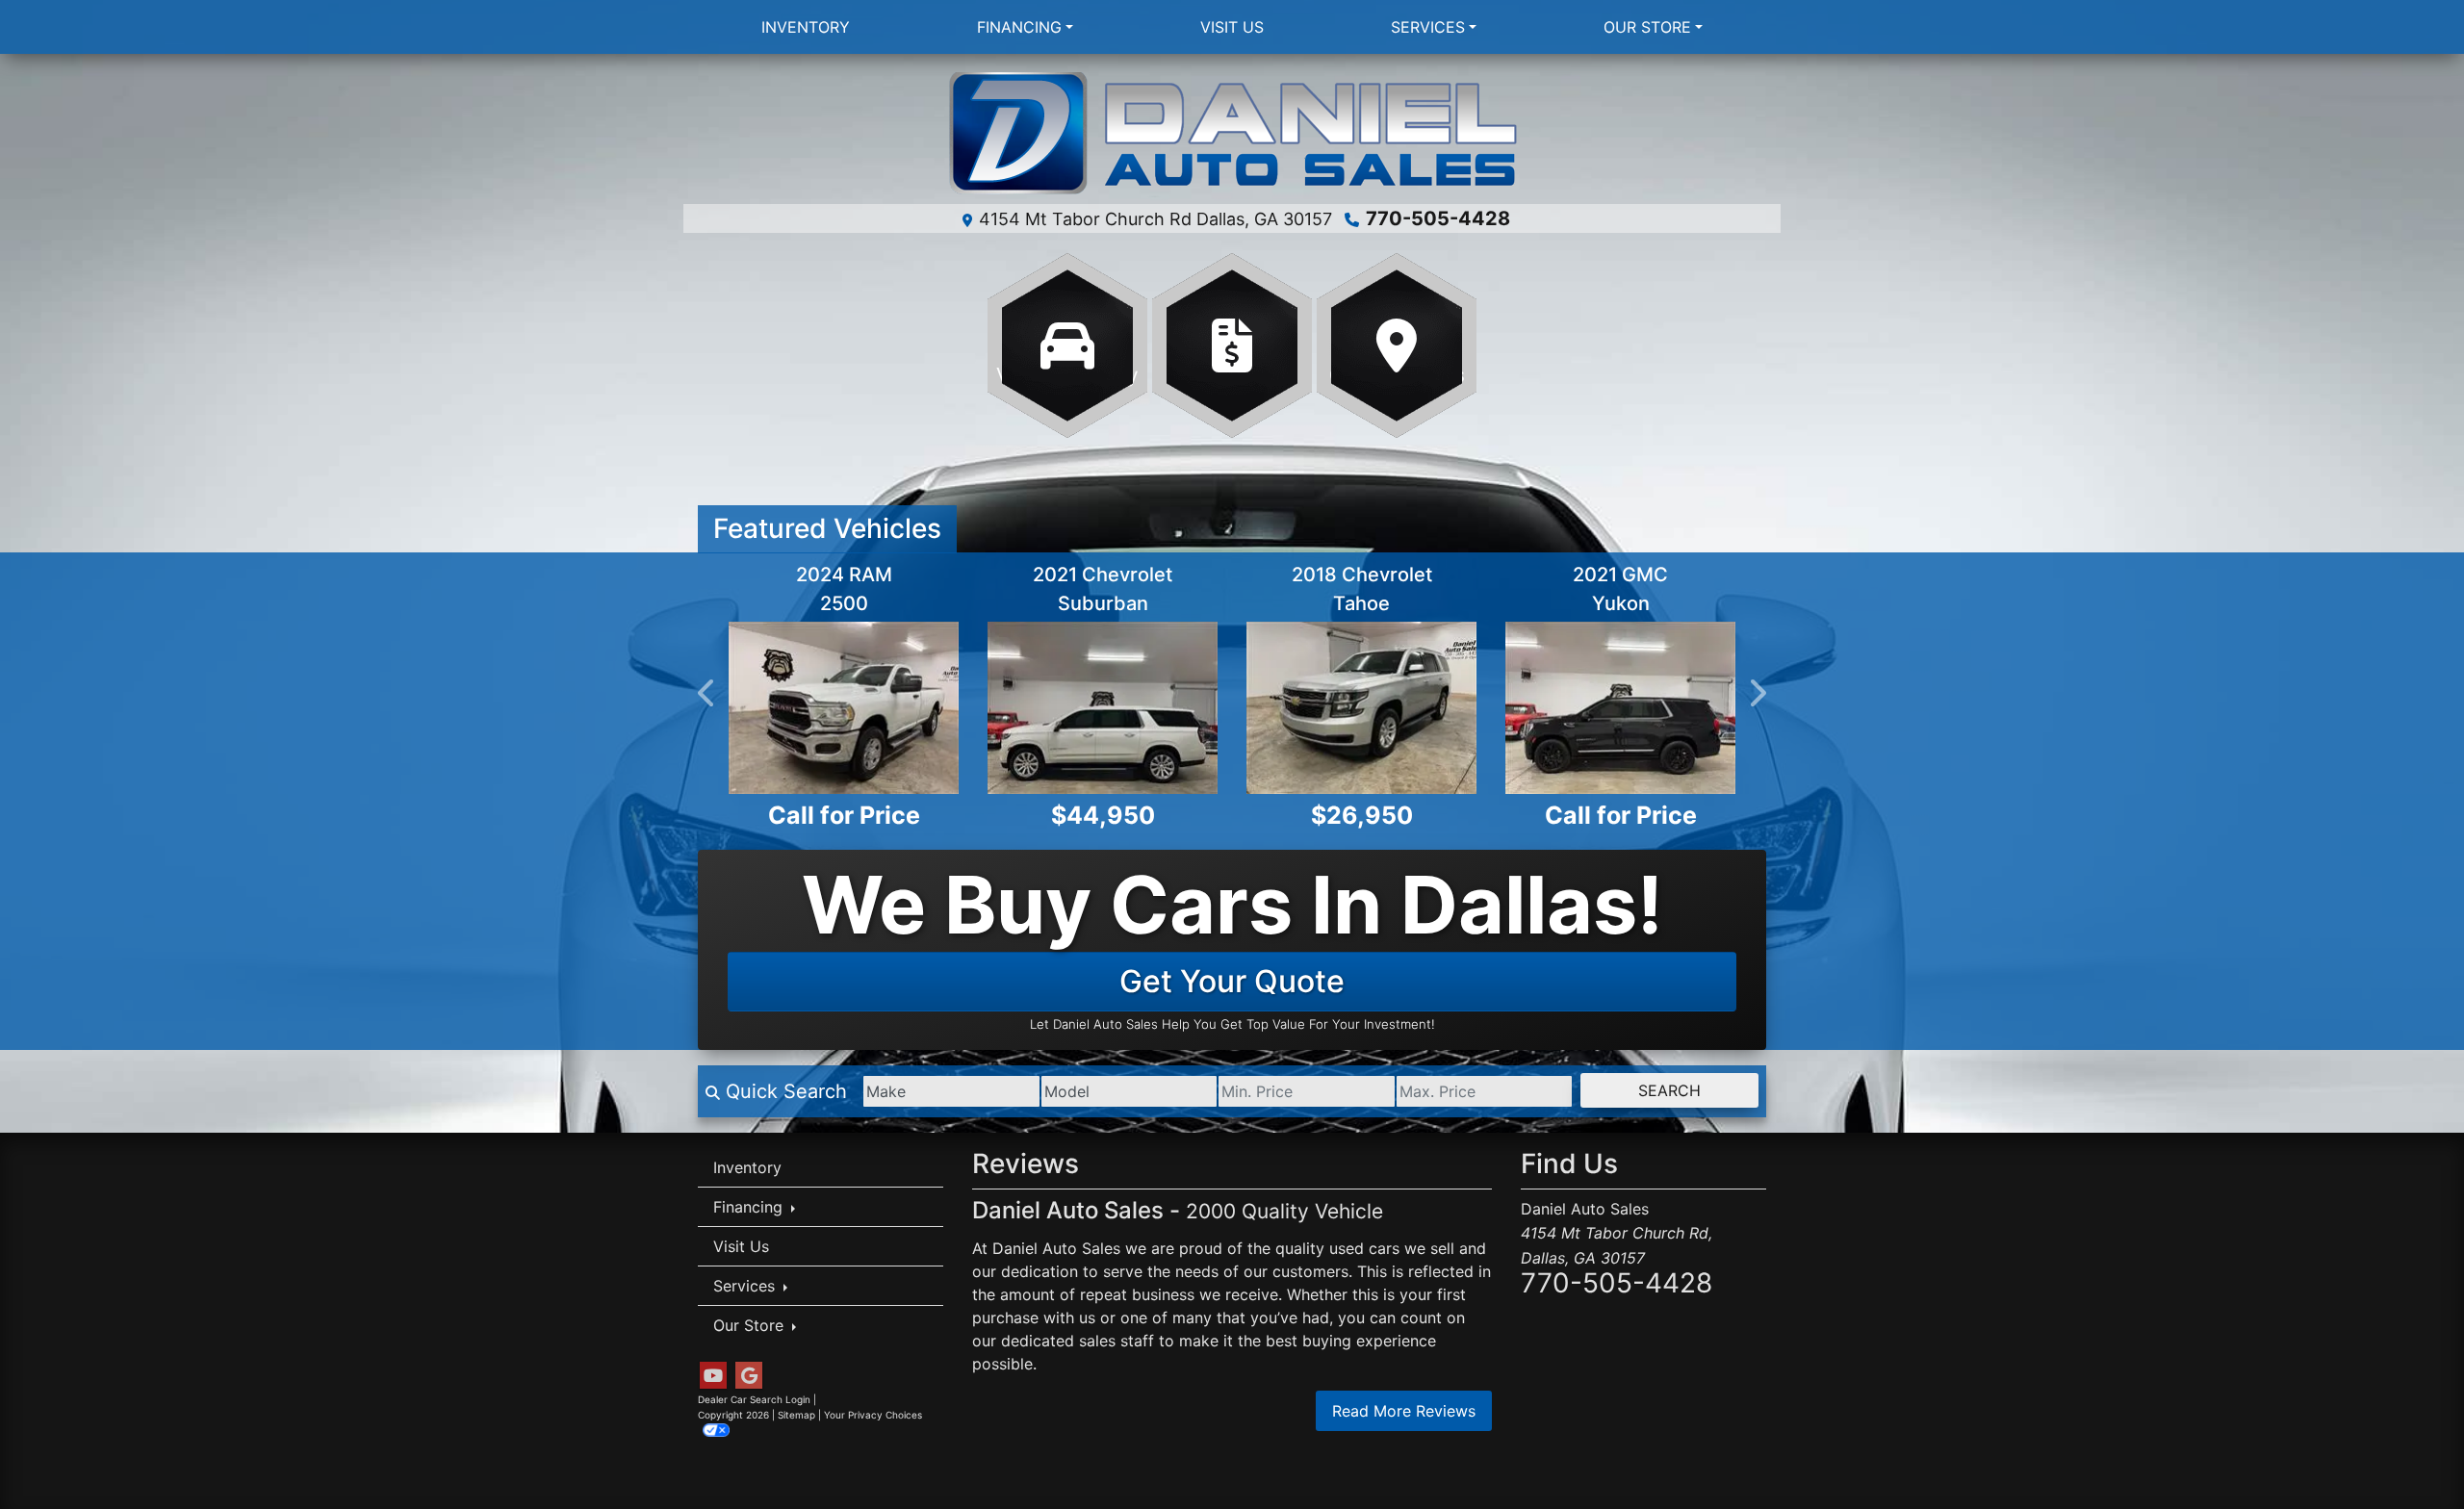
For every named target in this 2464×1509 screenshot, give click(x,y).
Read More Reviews (1404, 1411)
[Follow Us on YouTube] (713, 1376)
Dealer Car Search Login (754, 1399)
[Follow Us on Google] (749, 1376)
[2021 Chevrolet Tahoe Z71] (1361, 708)
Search (1669, 1090)
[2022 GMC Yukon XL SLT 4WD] (1620, 708)
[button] (707, 693)
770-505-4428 (1438, 218)
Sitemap (796, 1415)
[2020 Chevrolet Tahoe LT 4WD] (844, 708)
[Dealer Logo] (1232, 135)
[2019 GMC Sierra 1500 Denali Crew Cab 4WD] (1103, 708)
